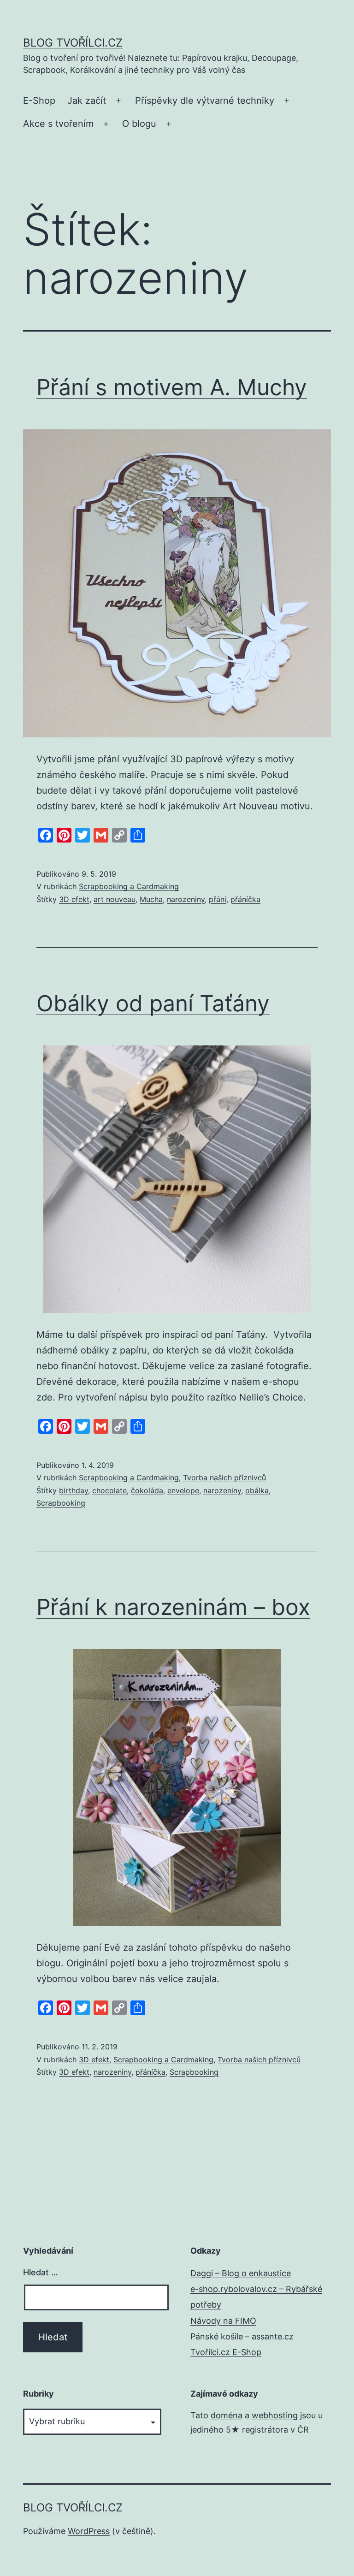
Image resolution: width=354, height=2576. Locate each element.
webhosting (275, 2415)
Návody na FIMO (223, 2321)
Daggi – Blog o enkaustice (241, 2273)
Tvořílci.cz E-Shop (226, 2352)
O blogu (139, 124)
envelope (183, 1490)
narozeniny (186, 899)
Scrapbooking (61, 1503)
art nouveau (115, 899)
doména (227, 2415)
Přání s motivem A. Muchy (172, 387)
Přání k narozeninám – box (173, 1607)
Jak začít (87, 101)
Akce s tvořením (58, 124)
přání (218, 899)
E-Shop (39, 101)
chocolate (109, 1490)
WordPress (89, 2531)
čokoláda (147, 1490)
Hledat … (41, 2272)
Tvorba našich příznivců (224, 1478)
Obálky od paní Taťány (153, 1003)
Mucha (151, 899)
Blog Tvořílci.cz (73, 43)
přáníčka (245, 899)
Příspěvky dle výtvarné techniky (205, 101)
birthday (74, 1490)
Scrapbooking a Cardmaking (129, 886)
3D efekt (74, 899)
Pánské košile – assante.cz (242, 2336)
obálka (257, 1490)
